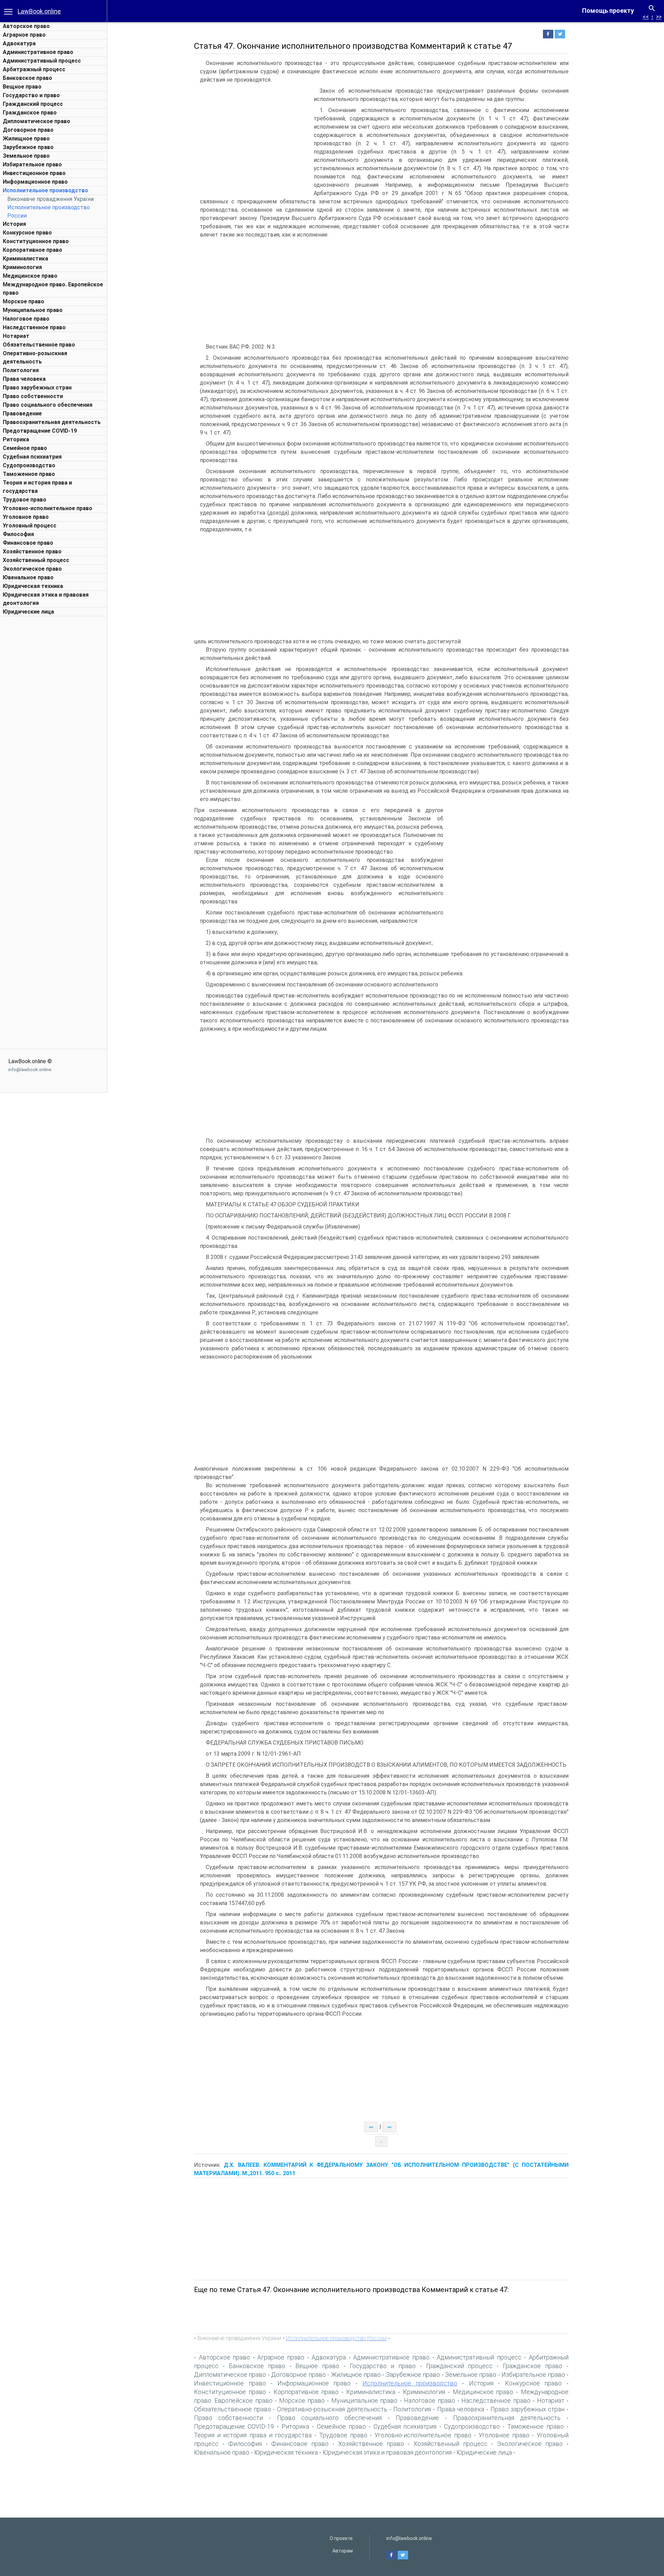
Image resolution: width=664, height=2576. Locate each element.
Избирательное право (32, 164)
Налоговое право (26, 319)
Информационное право (35, 182)
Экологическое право (32, 569)
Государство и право (31, 95)
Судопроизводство (29, 465)
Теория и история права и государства (253, 2435)
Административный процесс (42, 61)
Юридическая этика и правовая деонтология (387, 2452)
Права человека (24, 379)
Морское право (24, 301)
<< (646, 17)
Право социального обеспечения (48, 405)
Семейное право (25, 448)
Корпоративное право (33, 250)
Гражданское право (30, 113)
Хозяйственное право (32, 551)
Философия (18, 534)
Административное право (38, 52)
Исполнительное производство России (336, 2338)
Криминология (22, 267)
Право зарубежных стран (37, 388)
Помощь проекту (608, 11)
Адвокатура (19, 43)
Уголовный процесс (30, 526)
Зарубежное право (28, 147)
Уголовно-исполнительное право (48, 508)
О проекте (341, 2538)
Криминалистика (25, 259)
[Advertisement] (54, 724)
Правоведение (22, 413)
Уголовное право (26, 517)
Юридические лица (28, 612)
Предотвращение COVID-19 (40, 431)
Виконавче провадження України (50, 199)
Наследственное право (34, 327)
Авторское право (26, 26)
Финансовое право (28, 543)
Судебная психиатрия (32, 457)
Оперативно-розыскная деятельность (332, 2409)
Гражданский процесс (33, 104)
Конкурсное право (27, 233)
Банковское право (27, 78)
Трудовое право (25, 500)
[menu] (8, 11)
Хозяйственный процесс (36, 560)
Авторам (343, 2551)
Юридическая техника (33, 586)
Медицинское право (30, 276)
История (14, 224)
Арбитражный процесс (34, 69)
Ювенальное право (28, 577)
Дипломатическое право (36, 121)
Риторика (16, 439)
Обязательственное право (39, 345)
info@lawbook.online (30, 1070)
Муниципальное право (33, 310)
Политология (21, 370)
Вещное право (22, 87)
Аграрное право (24, 35)
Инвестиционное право (34, 173)
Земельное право (26, 156)
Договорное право (28, 130)
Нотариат (16, 336)
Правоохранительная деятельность (52, 422)
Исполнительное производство (45, 190)
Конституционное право (36, 241)
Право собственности (33, 396)
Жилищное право (26, 139)
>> (659, 17)
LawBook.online (39, 11)
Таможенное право (29, 474)
